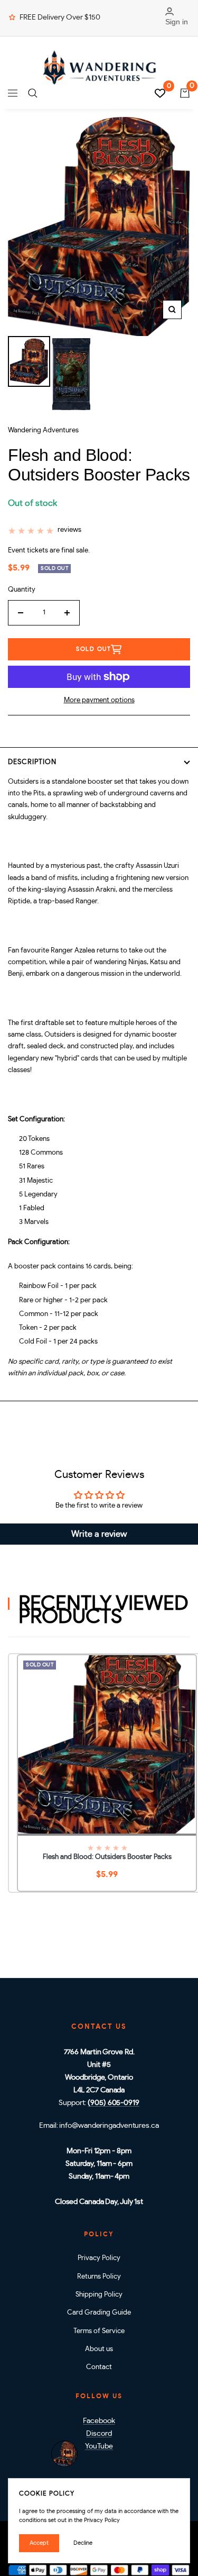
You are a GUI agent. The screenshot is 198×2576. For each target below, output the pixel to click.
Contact (99, 2367)
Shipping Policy (99, 2295)
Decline (83, 2543)
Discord (99, 2434)
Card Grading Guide (99, 2313)
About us (99, 2349)
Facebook (99, 2421)
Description (32, 762)
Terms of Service (99, 2331)
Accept (39, 2543)
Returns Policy (99, 2277)
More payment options (99, 700)
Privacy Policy (99, 2258)
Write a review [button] (99, 1534)
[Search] (33, 93)
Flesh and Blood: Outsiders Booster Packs (107, 1857)
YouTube (99, 2446)
